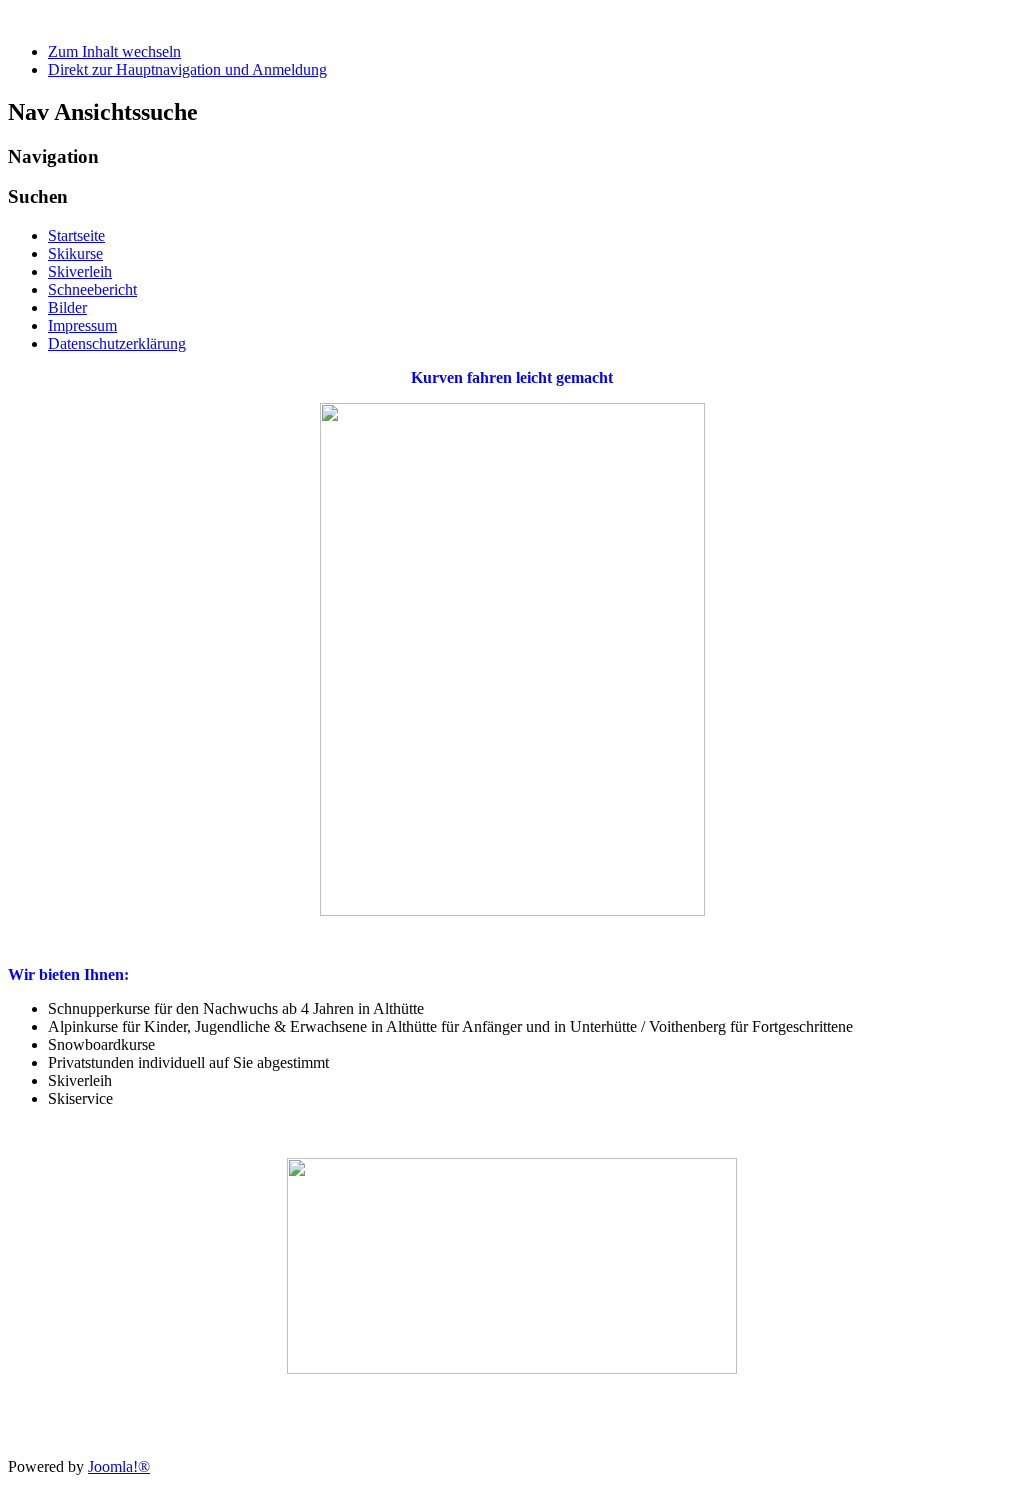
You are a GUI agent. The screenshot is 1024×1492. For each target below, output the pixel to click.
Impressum (82, 325)
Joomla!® (119, 1466)
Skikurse (75, 253)
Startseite (76, 235)
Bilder (67, 307)
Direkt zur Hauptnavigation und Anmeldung (187, 69)
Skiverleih (80, 271)
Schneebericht (92, 289)
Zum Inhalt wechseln (114, 51)
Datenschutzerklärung (117, 343)
